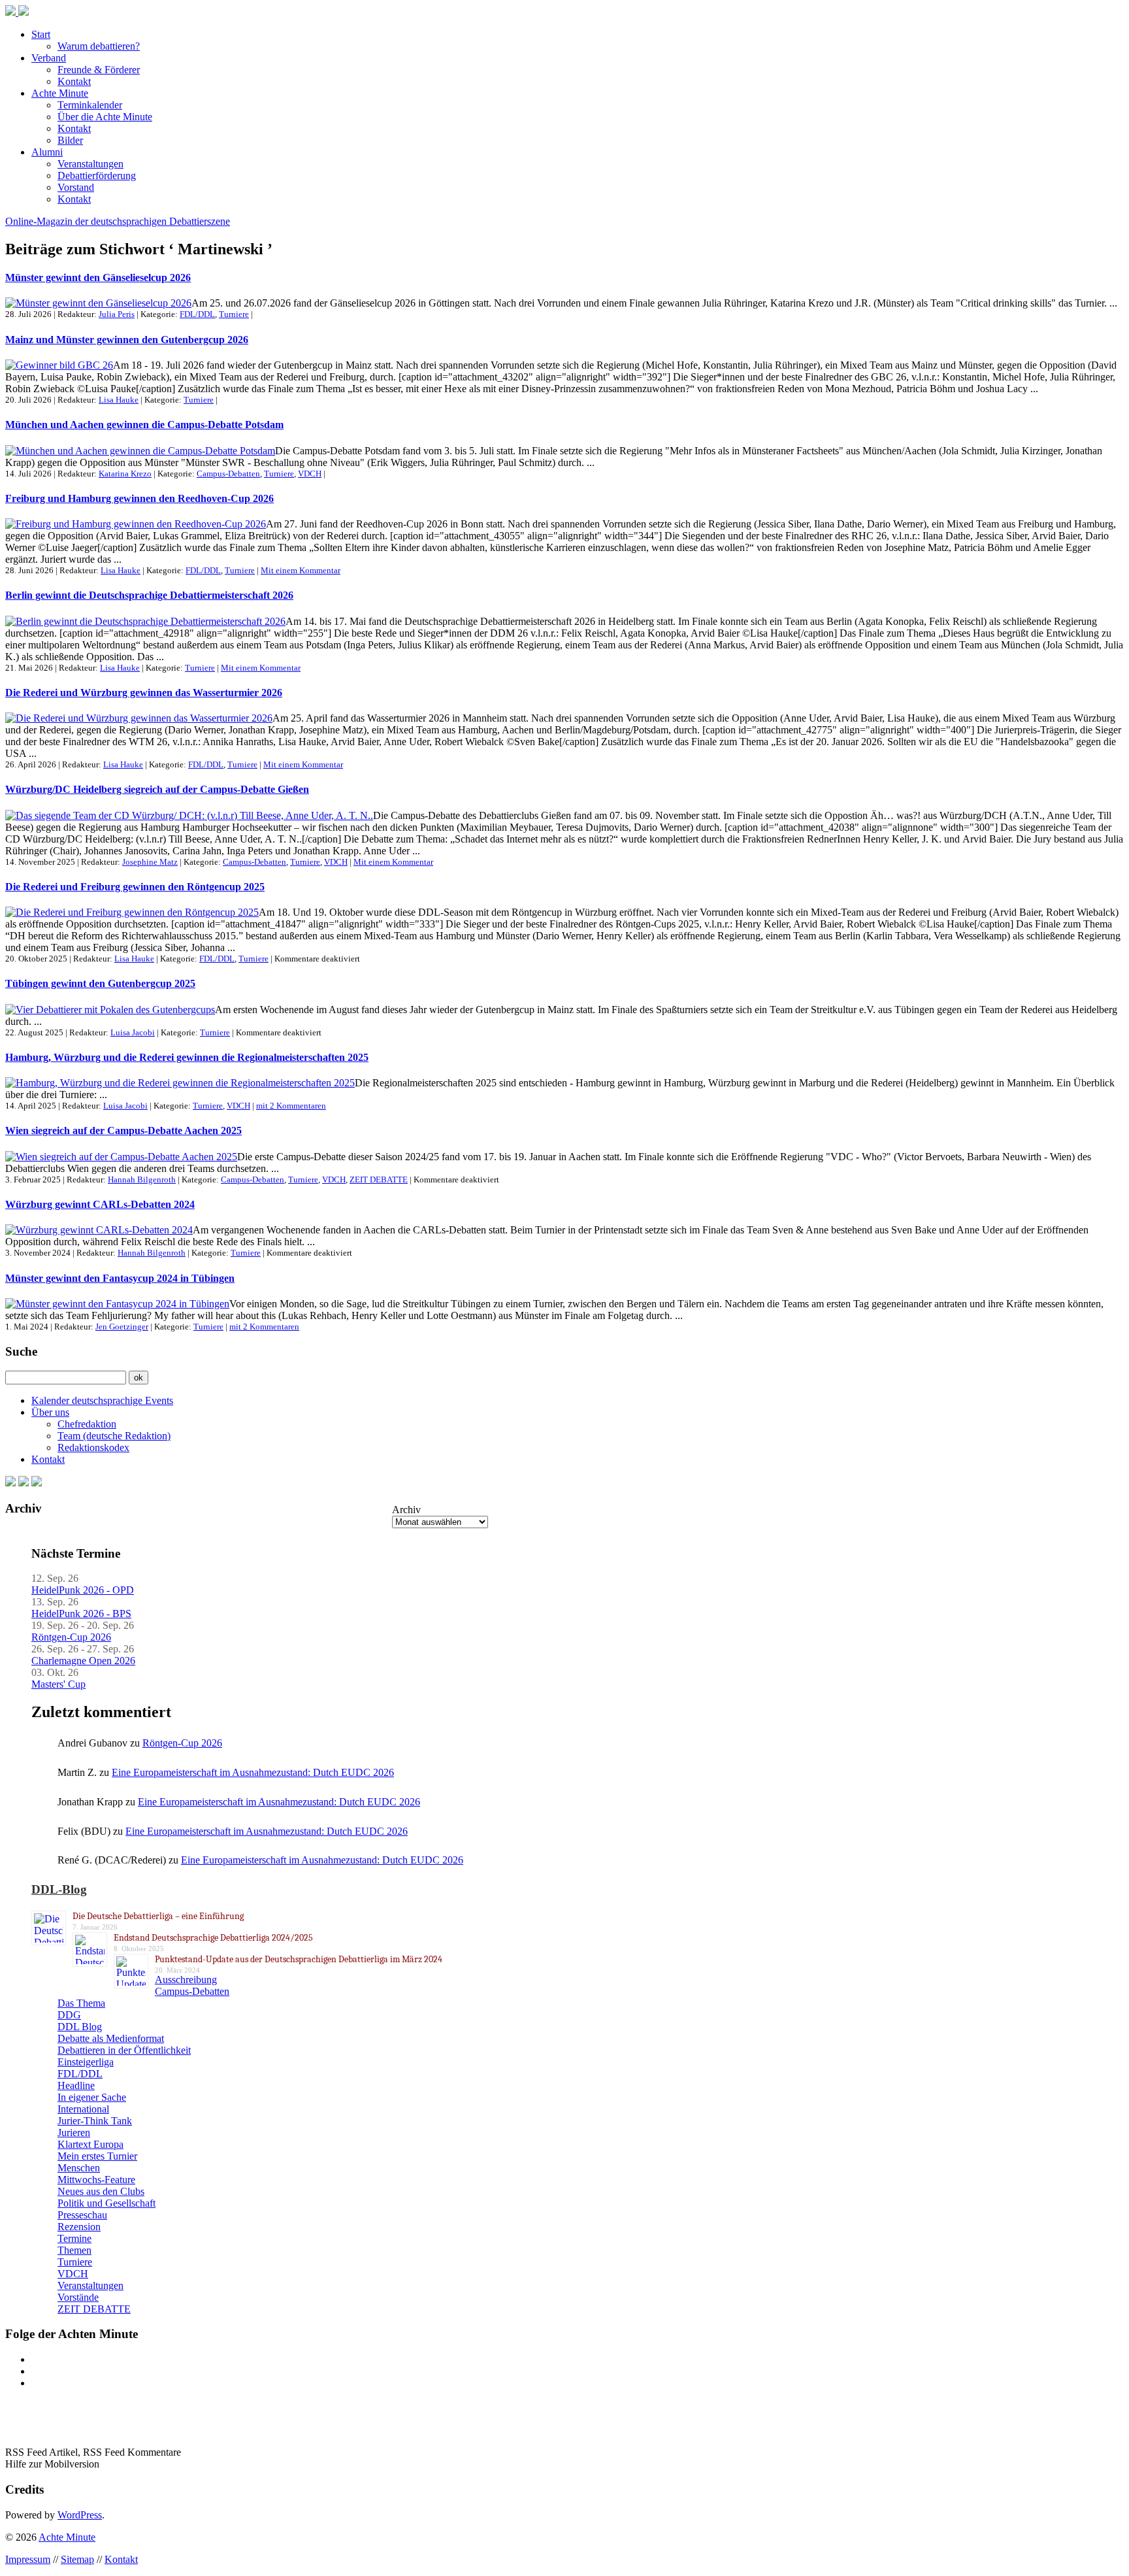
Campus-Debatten (228, 474)
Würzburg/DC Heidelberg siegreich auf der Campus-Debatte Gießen (157, 789)
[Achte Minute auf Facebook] (10, 1483)
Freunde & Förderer (99, 70)
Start (41, 34)
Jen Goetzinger (122, 1327)
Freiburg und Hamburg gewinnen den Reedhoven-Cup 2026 (139, 498)
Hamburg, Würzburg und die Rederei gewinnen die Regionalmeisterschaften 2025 (187, 1057)
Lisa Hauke (119, 400)
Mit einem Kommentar (301, 570)
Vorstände (78, 2297)
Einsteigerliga (86, 2062)
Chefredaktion (87, 1424)
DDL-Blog (59, 1889)
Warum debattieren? (99, 46)
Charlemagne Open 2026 (83, 1661)
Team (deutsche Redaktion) (114, 1436)
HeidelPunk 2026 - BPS (81, 1614)
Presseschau (82, 2215)
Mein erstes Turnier (97, 2156)
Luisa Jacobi (133, 1032)
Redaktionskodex (93, 1447)
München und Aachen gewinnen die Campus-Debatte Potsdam (144, 425)
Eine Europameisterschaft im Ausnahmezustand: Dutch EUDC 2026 (253, 1772)
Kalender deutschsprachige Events (102, 1400)
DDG (69, 2015)
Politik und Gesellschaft (106, 2203)
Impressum (28, 2559)
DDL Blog (80, 2027)
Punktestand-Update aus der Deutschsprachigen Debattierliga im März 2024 (299, 1959)
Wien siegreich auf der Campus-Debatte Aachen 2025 (123, 1130)
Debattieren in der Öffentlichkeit (124, 2050)
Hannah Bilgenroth (142, 1179)
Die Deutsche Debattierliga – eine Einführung (158, 1916)
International (83, 2109)
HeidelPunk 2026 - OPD (83, 1590)
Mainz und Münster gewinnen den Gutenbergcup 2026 (127, 340)
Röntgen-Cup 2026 (71, 1637)
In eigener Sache (92, 2097)
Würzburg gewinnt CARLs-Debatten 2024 (100, 1204)
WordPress (80, 2515)
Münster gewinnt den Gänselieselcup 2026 (98, 277)
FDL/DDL (197, 314)
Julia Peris (117, 314)
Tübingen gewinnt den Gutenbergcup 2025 (100, 983)
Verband (49, 58)
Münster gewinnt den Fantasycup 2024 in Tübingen (120, 1278)
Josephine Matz (150, 862)
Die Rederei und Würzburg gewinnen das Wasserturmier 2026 (144, 693)
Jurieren (74, 2133)
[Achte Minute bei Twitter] (24, 1483)
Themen (74, 2250)
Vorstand (76, 187)
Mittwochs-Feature (96, 2180)
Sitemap (77, 2559)
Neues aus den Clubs (101, 2191)
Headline (76, 2085)
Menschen (79, 2168)
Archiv (406, 1510)
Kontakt (74, 81)
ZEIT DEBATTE (379, 1179)
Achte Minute (60, 93)
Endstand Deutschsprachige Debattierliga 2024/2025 (213, 1938)
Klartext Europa (90, 2144)
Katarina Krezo (125, 474)
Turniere (234, 314)
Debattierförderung (97, 176)
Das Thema (81, 2003)
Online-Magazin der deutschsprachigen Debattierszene (118, 221)
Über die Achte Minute (105, 117)
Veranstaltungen (90, 164)
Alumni (47, 152)
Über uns (50, 1412)
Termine (74, 2238)
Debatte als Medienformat (111, 2038)
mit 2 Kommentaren (291, 1106)
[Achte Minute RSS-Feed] (37, 1483)
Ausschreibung (186, 1980)
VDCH (310, 474)
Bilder (70, 140)
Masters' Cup (58, 1684)
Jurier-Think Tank (95, 2121)
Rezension (79, 2227)
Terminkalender (90, 105)
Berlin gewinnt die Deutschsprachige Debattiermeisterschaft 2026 (149, 595)
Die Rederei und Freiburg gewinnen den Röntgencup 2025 (135, 887)
